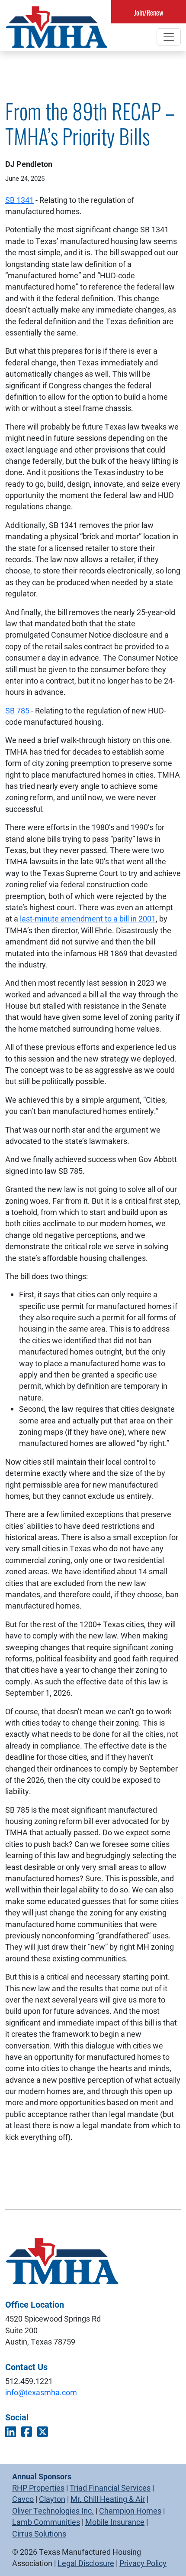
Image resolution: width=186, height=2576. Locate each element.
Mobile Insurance (115, 2522)
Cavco (23, 2499)
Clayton (52, 2499)
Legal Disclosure (86, 2563)
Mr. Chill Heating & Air (108, 2499)
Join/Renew (149, 13)
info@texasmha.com (41, 2392)
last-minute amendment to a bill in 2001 (88, 918)
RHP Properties (38, 2488)
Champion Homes (130, 2511)
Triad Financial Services (110, 2488)
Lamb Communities (46, 2522)
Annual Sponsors (42, 2476)
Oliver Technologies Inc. (53, 2511)
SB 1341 (19, 200)
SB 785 (17, 710)
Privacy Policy (143, 2563)
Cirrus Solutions (39, 2534)
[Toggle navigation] (169, 37)
